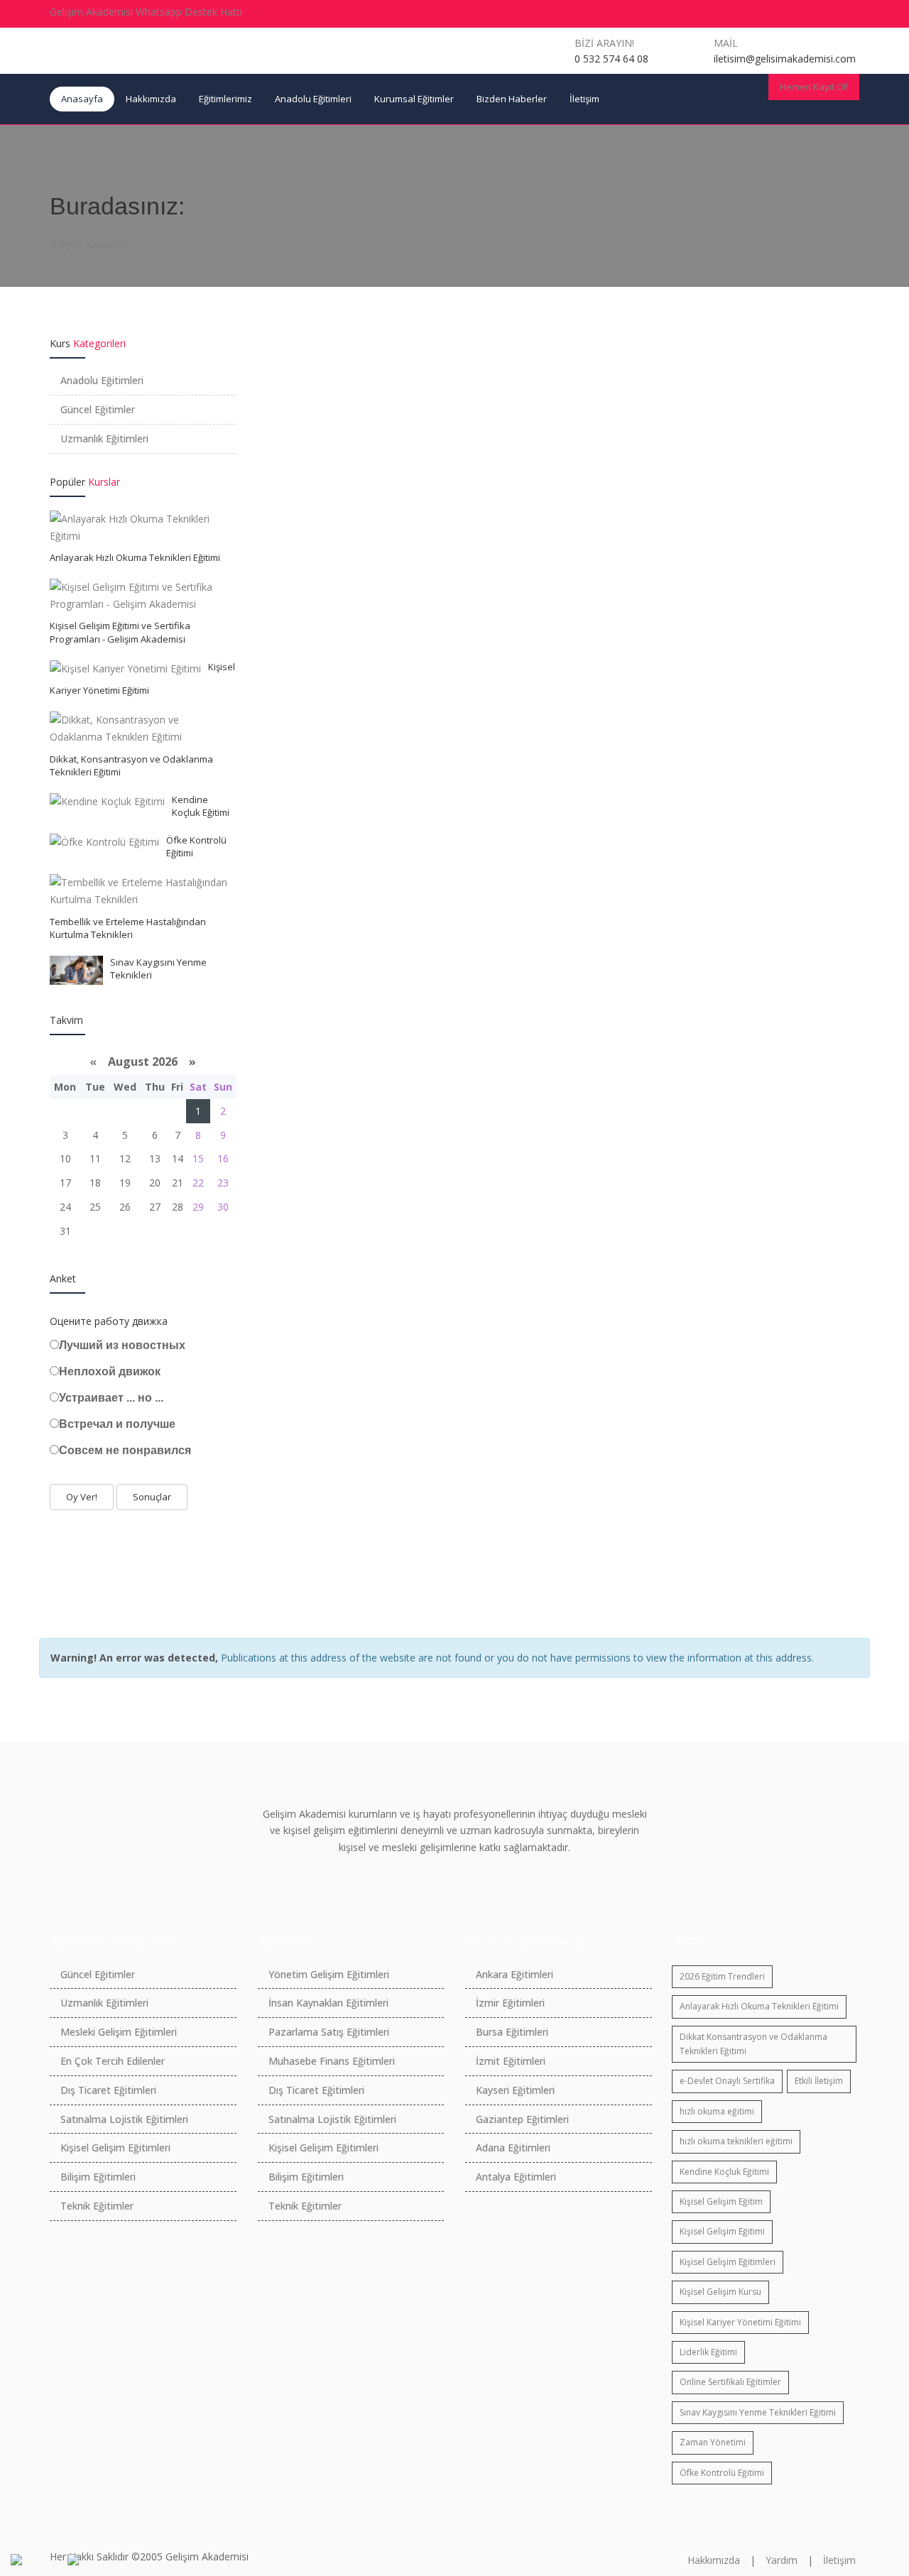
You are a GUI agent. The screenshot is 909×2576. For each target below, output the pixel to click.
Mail (726, 43)
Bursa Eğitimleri (512, 2032)
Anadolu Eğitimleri (313, 99)
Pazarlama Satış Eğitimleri (329, 2032)
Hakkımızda (151, 99)
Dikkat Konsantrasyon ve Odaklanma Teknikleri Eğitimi (753, 2044)
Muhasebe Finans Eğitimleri (332, 2061)
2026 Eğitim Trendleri (722, 1976)
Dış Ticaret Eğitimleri (108, 2090)
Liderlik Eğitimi (708, 2352)
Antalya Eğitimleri (516, 2177)
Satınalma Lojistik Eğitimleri (124, 2119)
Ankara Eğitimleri (515, 1974)
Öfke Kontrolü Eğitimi (722, 2473)
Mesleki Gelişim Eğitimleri (119, 2032)
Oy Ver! (82, 1497)
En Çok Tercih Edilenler (113, 2061)
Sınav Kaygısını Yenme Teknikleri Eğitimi (758, 2412)
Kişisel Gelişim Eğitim (721, 2201)
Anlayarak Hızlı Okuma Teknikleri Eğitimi (135, 557)
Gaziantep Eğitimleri (522, 2119)
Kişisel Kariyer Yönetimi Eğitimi (740, 2322)
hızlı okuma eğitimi (717, 2111)
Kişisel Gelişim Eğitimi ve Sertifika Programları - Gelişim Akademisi (120, 632)
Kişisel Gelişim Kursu (720, 2292)
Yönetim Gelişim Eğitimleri (329, 1974)
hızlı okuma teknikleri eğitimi (736, 2141)
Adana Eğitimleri (513, 2147)
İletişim (584, 99)
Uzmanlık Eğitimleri (104, 438)
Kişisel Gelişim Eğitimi (722, 2231)
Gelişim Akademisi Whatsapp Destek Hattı (146, 12)
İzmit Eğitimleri (511, 2061)
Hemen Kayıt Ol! (814, 87)
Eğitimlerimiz (225, 99)
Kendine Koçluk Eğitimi (201, 806)
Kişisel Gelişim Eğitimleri (115, 2147)
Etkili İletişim (819, 2081)
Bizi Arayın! (604, 43)
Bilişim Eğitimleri (98, 2177)
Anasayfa (82, 99)
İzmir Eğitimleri (510, 2003)
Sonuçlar (152, 1497)
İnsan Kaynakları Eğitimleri (328, 2003)
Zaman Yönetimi (713, 2442)
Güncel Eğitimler (98, 409)
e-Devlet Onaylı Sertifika (727, 2081)
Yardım (782, 2560)
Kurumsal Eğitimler (414, 99)
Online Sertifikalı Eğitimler (730, 2382)
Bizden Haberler (512, 99)
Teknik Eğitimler (97, 2206)
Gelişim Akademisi (91, 245)
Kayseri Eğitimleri (515, 2090)
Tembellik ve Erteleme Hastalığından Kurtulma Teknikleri (128, 928)
